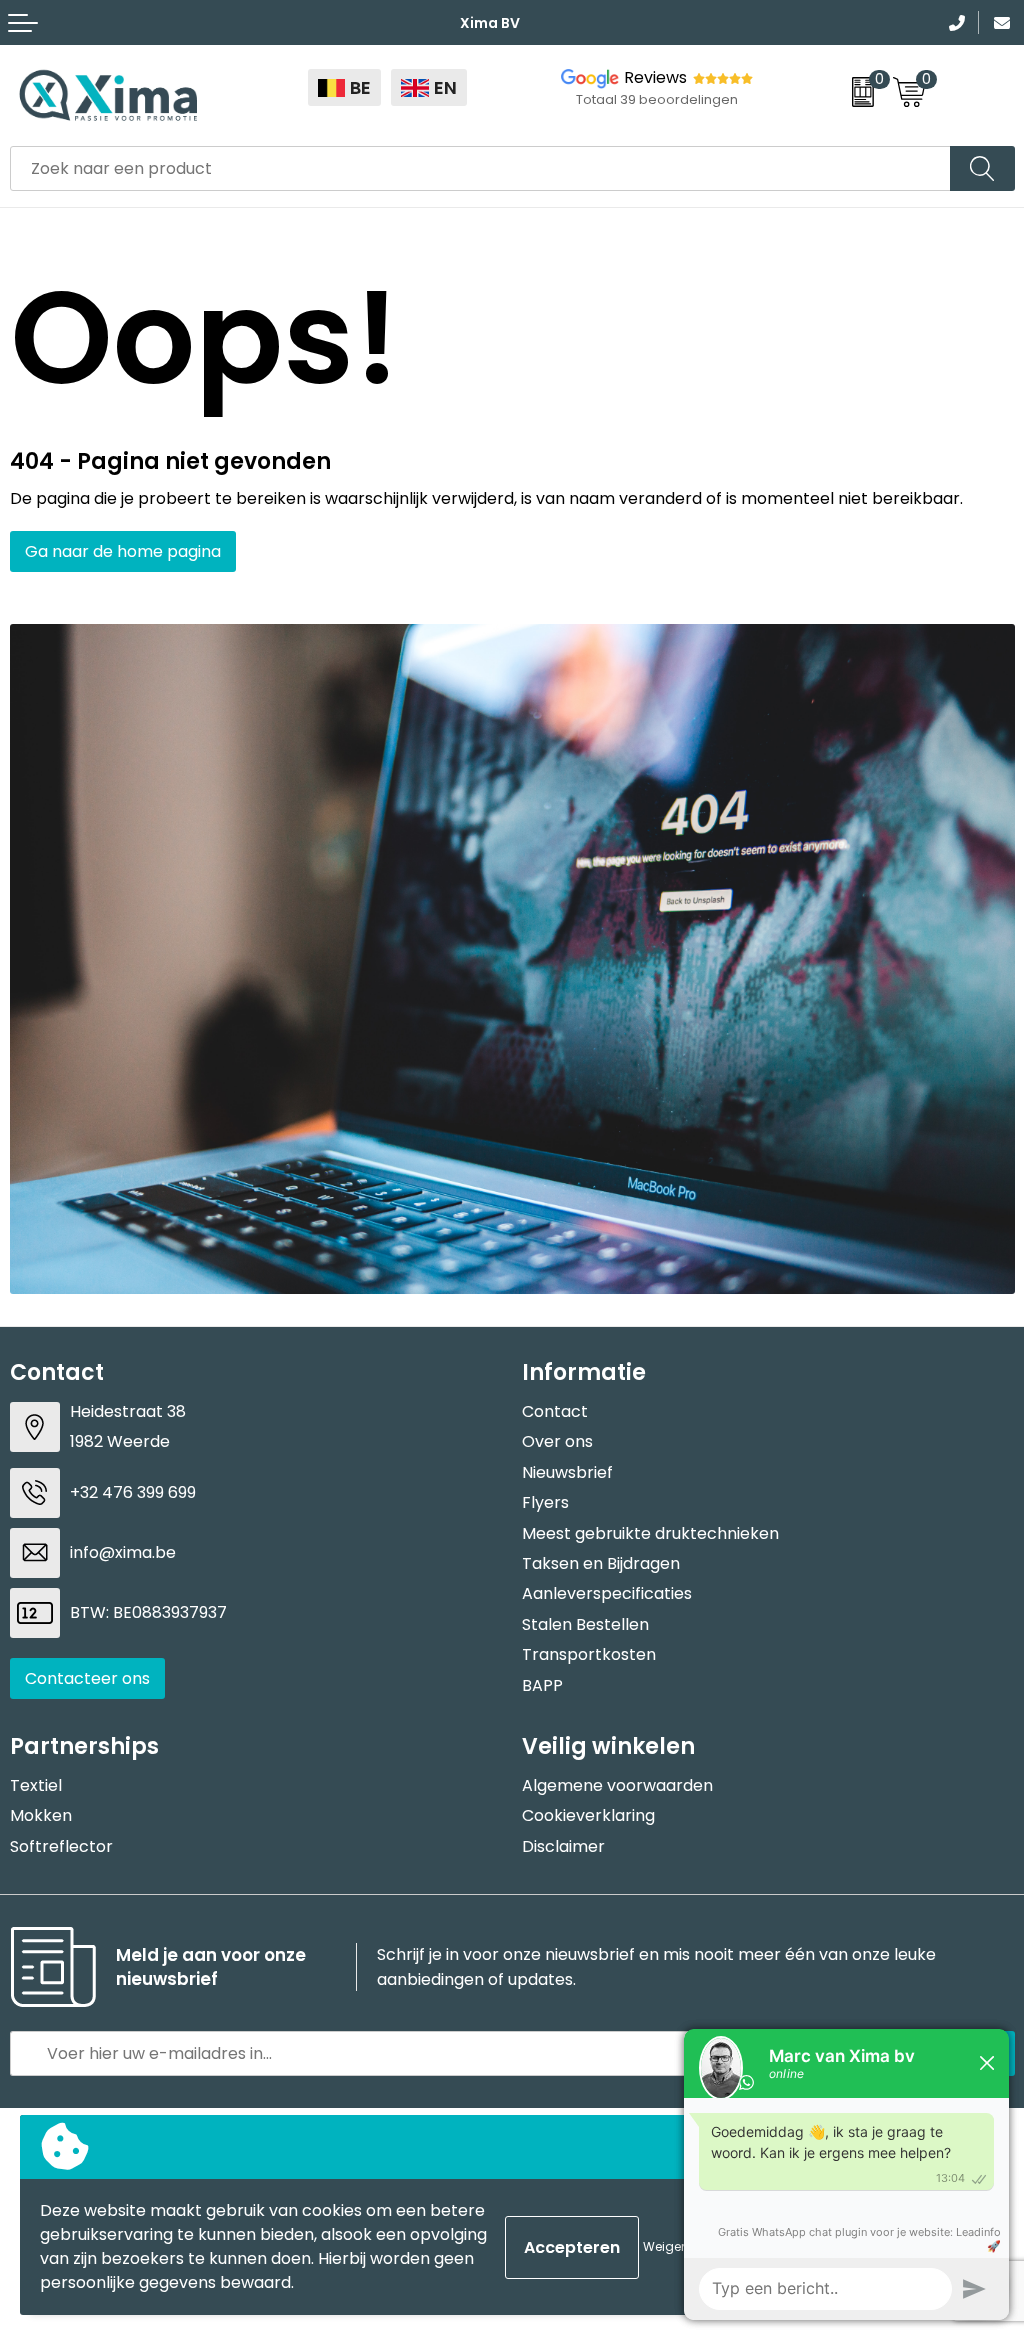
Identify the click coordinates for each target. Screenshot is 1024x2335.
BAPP (542, 1685)
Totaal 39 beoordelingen (657, 99)
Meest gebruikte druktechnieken (650, 1533)
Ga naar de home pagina (123, 551)
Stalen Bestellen (585, 1624)
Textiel (36, 1785)
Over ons (557, 1441)
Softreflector (61, 1846)
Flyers (545, 1502)
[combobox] (480, 168)
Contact (555, 1411)
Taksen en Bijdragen (601, 1563)
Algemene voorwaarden (617, 1785)
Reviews (655, 77)
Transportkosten (589, 1654)
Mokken (41, 1815)
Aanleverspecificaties (607, 1593)
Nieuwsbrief (567, 1472)
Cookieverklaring (588, 1815)
